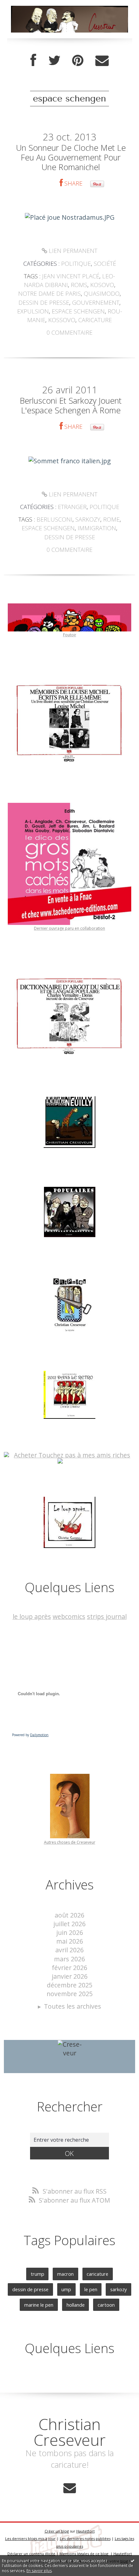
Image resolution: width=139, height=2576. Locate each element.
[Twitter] (54, 61)
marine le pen (39, 2305)
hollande (76, 2305)
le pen (91, 2289)
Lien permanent (72, 251)
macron (65, 2274)
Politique (76, 264)
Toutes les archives (73, 2006)
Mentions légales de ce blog (84, 2554)
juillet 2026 (69, 1924)
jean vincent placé (71, 276)
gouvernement (96, 303)
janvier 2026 (70, 1976)
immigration (97, 528)
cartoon (106, 2305)
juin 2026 (70, 1932)
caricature (95, 320)
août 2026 (69, 1915)
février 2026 (69, 1968)
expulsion (33, 311)
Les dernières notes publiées (85, 2538)
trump (37, 2274)
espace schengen (78, 311)
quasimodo (102, 293)
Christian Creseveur (70, 2432)
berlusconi (54, 519)
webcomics (69, 1616)
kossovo (62, 320)
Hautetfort (86, 2531)
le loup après (32, 1616)
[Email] (102, 61)
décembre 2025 (70, 1985)
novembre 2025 (70, 1994)
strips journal (107, 1616)
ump (66, 2289)
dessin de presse (44, 303)
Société (105, 264)
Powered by (30, 1735)
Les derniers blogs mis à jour (30, 2538)
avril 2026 (69, 1950)
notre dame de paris (49, 293)
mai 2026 (70, 1941)
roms (79, 285)
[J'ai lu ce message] (133, 2561)
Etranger (72, 507)
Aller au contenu (28, 7)
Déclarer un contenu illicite (31, 2554)
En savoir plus (39, 2571)
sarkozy (88, 519)
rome (111, 519)
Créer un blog (57, 2531)
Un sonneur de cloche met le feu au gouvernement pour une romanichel (71, 157)
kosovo (102, 285)
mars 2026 (69, 1959)
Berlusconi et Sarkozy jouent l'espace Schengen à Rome (71, 405)
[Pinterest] (78, 61)
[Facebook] (33, 61)
